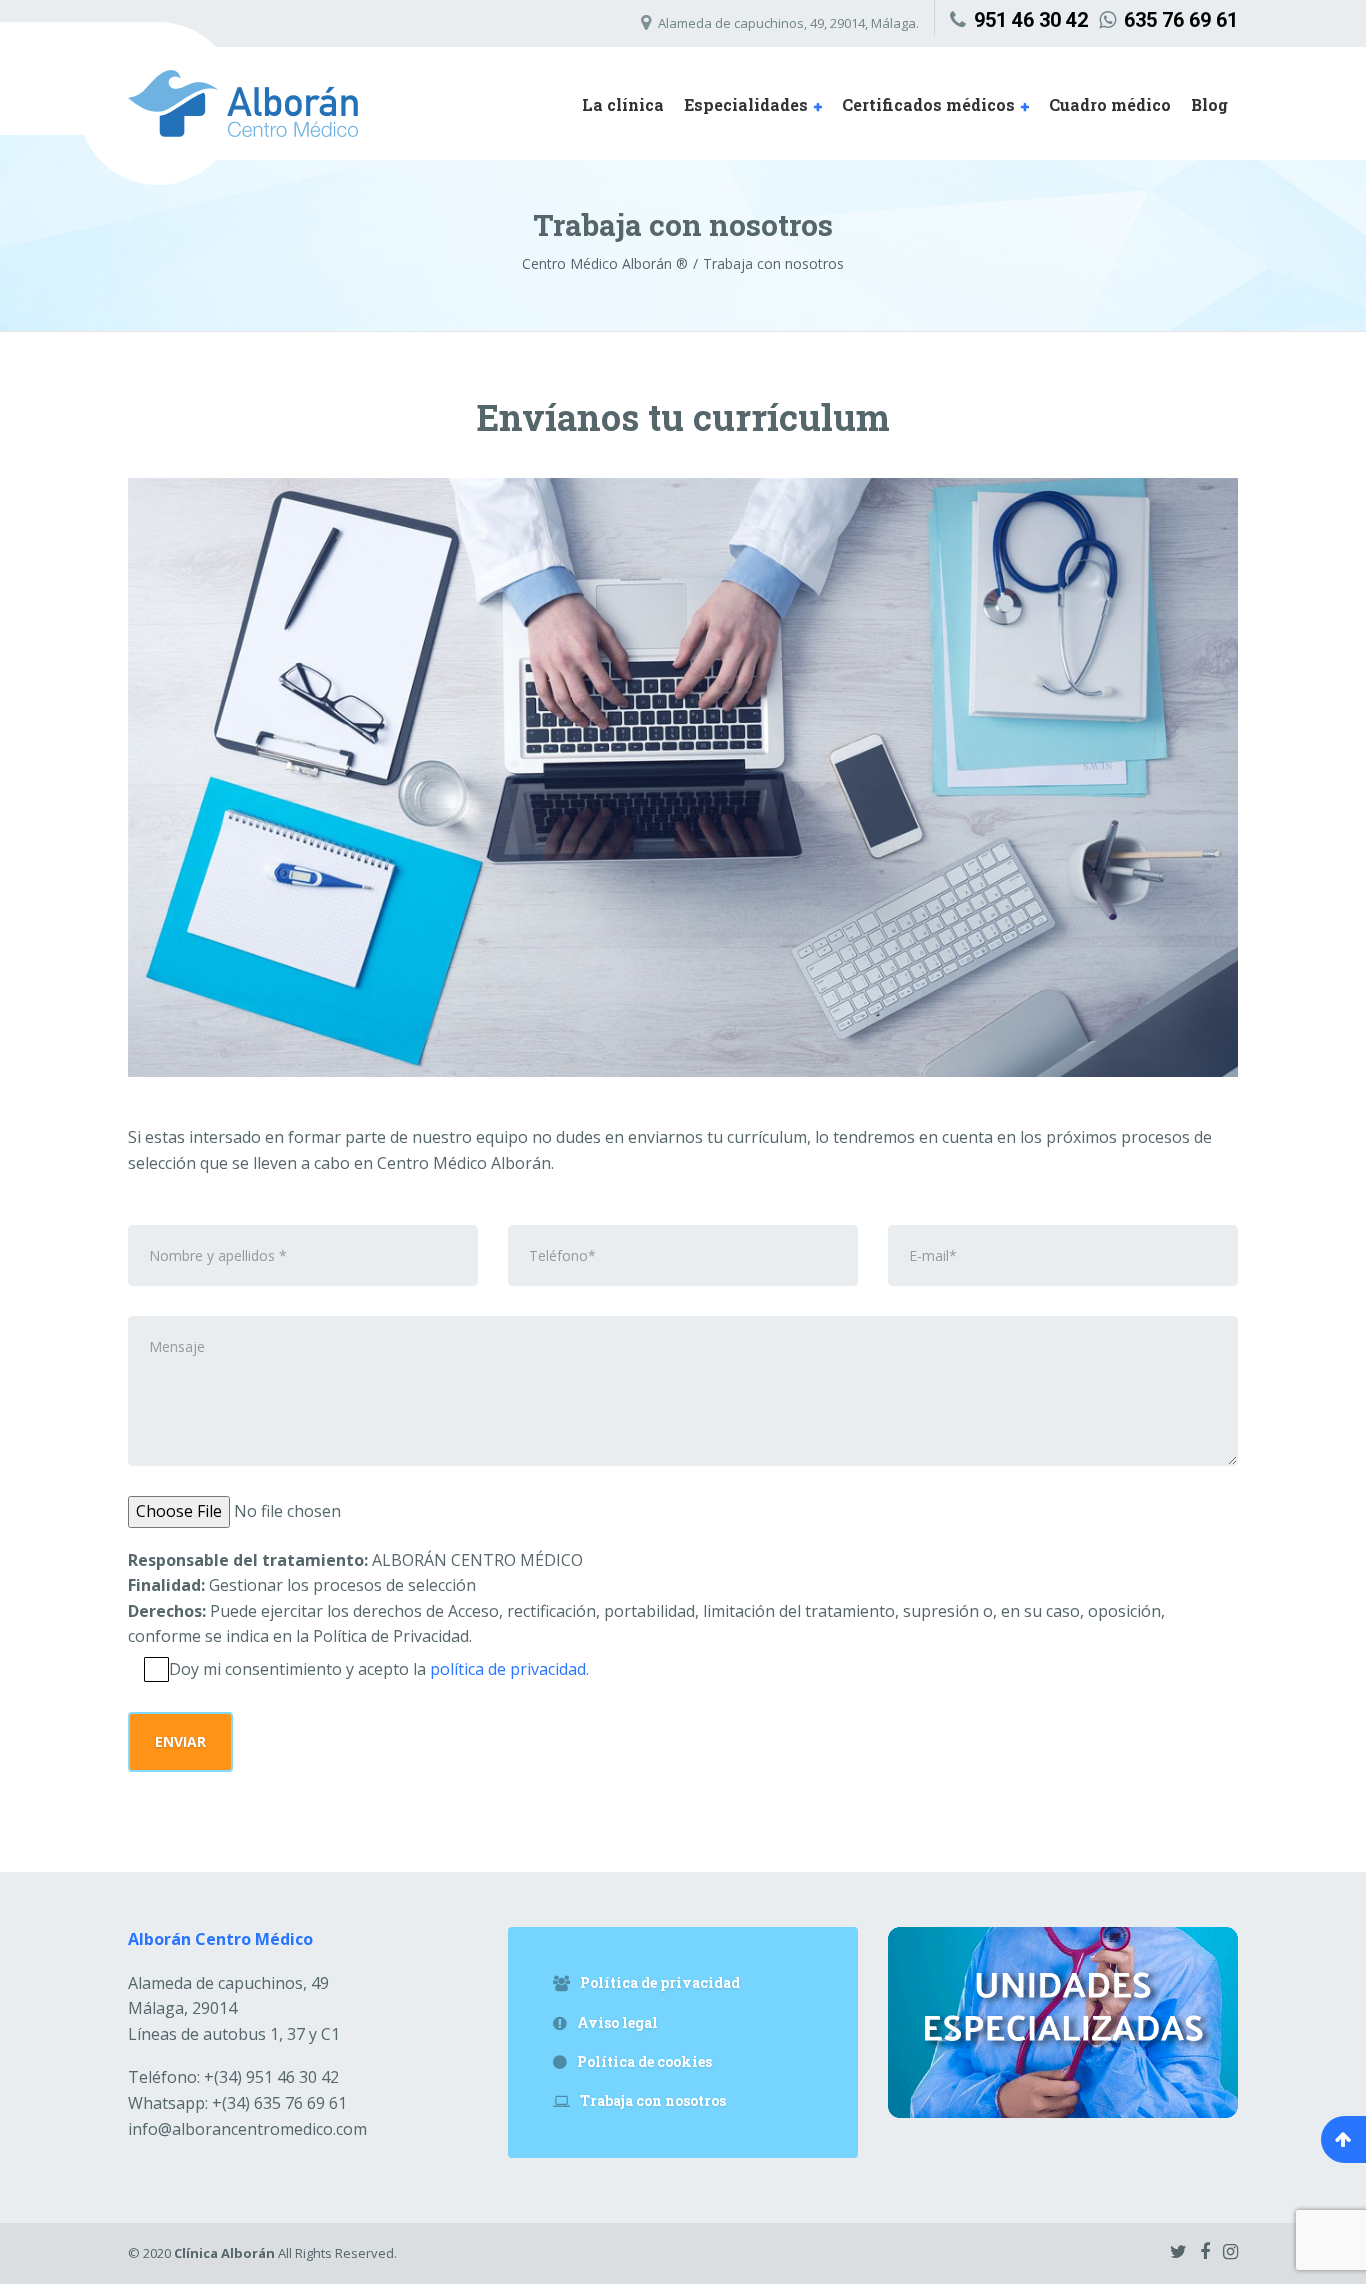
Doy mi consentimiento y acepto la (379, 1669)
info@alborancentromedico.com (247, 2129)
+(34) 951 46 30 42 (233, 2077)
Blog (1209, 104)
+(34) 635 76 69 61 (237, 2103)
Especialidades (746, 104)
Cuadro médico (1110, 104)
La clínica (623, 104)
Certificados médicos (928, 104)
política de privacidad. (509, 1669)
